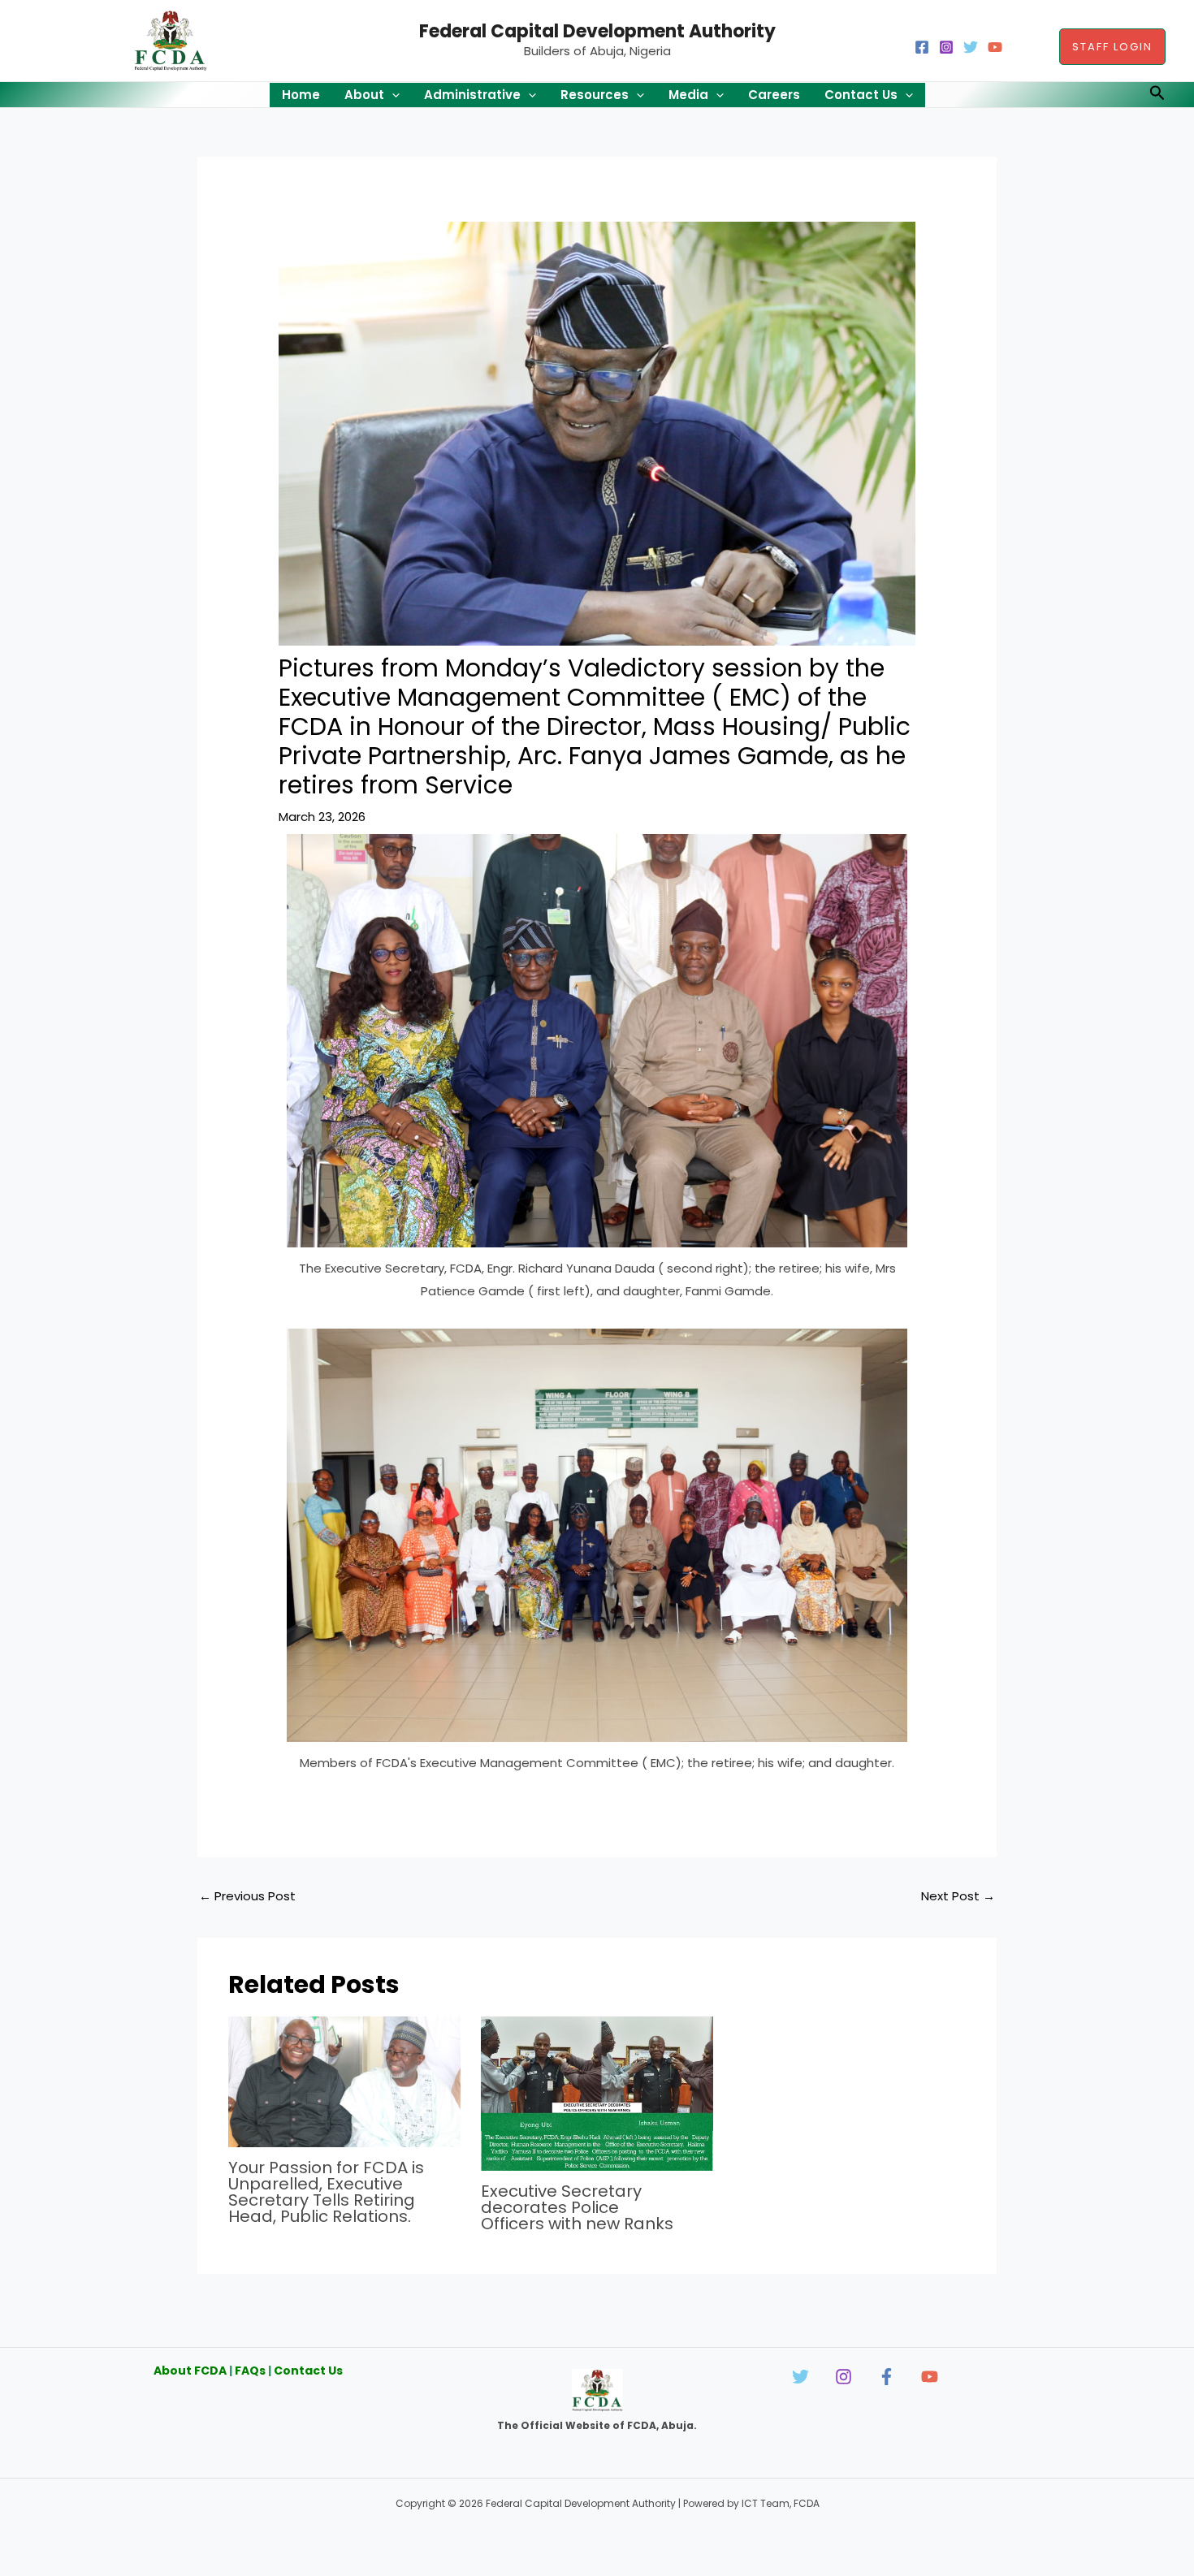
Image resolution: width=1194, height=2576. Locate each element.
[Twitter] (971, 47)
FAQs (250, 2371)
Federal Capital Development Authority (597, 31)
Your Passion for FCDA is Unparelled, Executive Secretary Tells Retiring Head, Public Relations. (326, 2192)
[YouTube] (995, 47)
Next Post (958, 1896)
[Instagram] (946, 47)
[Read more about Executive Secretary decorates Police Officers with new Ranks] (597, 2092)
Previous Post (247, 1896)
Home (301, 95)
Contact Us (308, 2371)
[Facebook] (922, 47)
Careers (774, 95)
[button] (1112, 47)
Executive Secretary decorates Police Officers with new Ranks (577, 2207)
